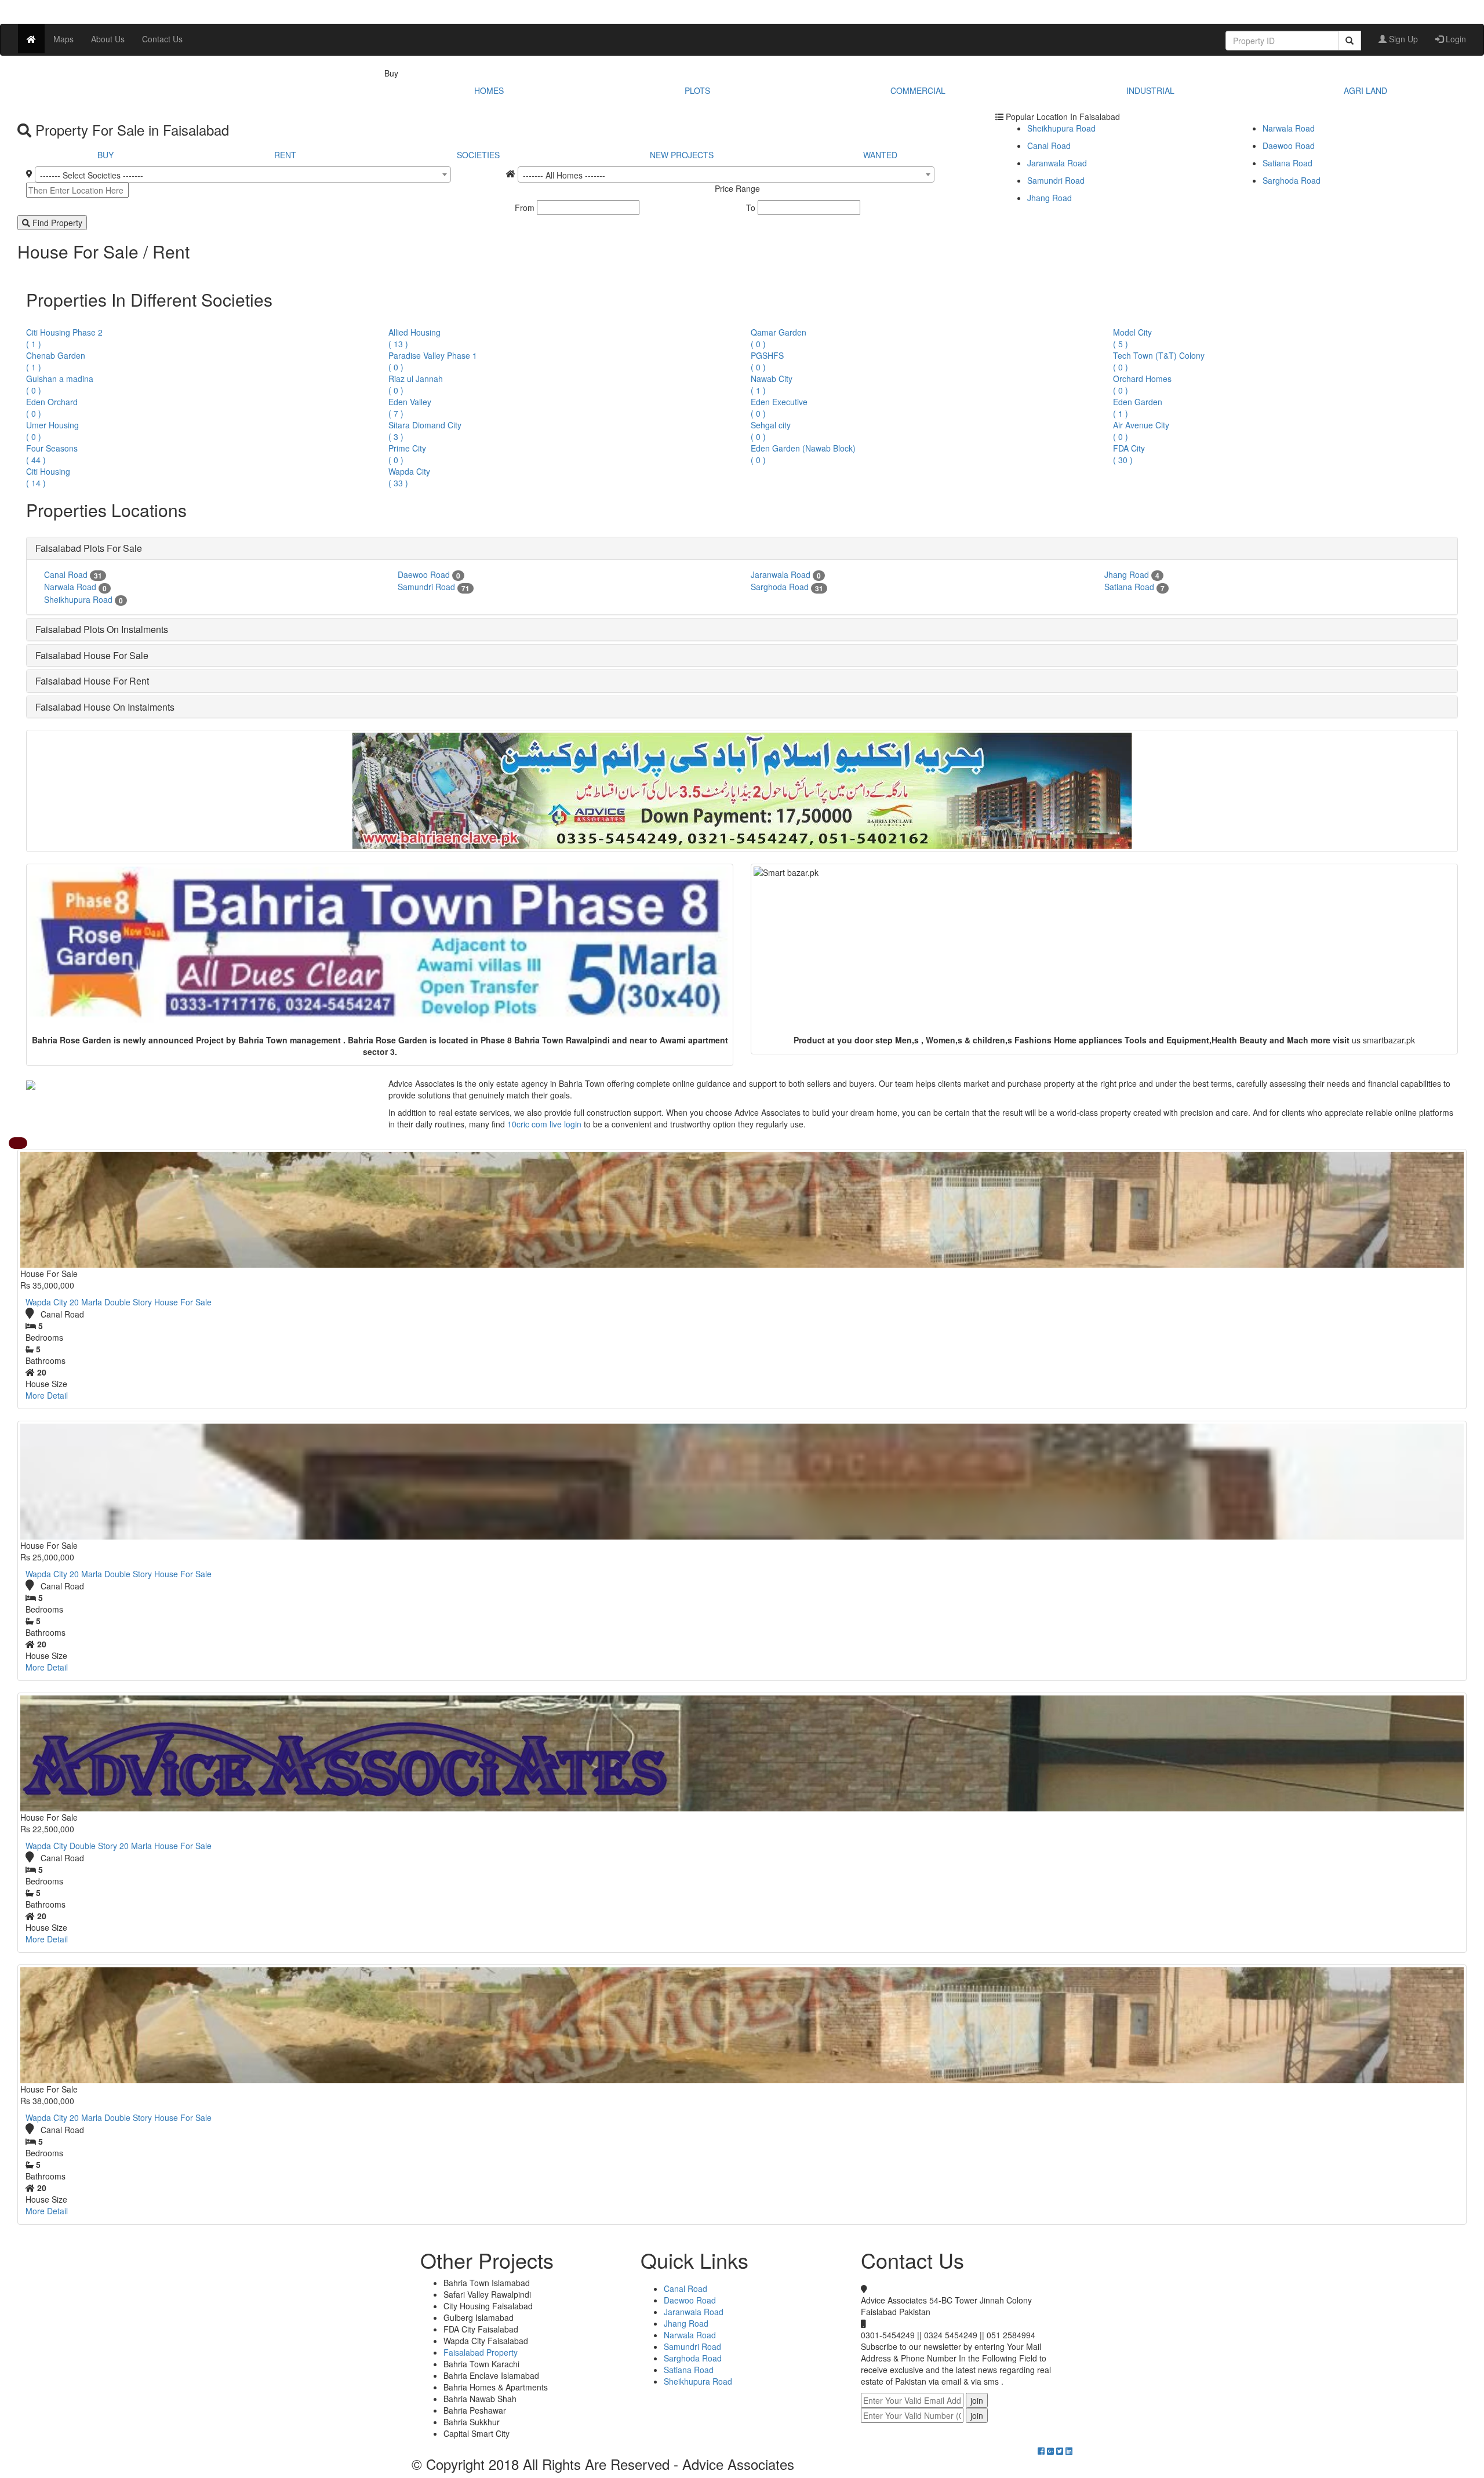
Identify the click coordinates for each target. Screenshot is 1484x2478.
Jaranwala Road (1057, 163)
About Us (108, 39)
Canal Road (1049, 145)
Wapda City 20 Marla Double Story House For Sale (119, 1302)
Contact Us (162, 39)
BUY (106, 155)
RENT (285, 155)
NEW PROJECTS (682, 155)
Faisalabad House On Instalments (105, 707)
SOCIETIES (478, 155)
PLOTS (697, 90)
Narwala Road (1289, 128)
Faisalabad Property (481, 2352)
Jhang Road (1050, 198)
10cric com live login (544, 1124)
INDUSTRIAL (1150, 90)
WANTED (880, 155)
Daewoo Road (1289, 145)
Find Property (56, 223)
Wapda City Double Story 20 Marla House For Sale (119, 1846)
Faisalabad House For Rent (92, 681)
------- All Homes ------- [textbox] (564, 175)
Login (1455, 39)
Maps (63, 39)
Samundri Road (1056, 180)
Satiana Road (1287, 163)
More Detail (47, 1395)
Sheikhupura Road (1061, 128)
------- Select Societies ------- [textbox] (92, 175)
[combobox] (243, 174)
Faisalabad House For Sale (92, 655)
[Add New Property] (18, 1143)
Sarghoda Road (1292, 180)
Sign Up (1402, 39)
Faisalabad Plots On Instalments (102, 629)
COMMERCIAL (918, 90)
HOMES (489, 90)
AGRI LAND (1365, 90)
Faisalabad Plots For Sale (89, 548)
